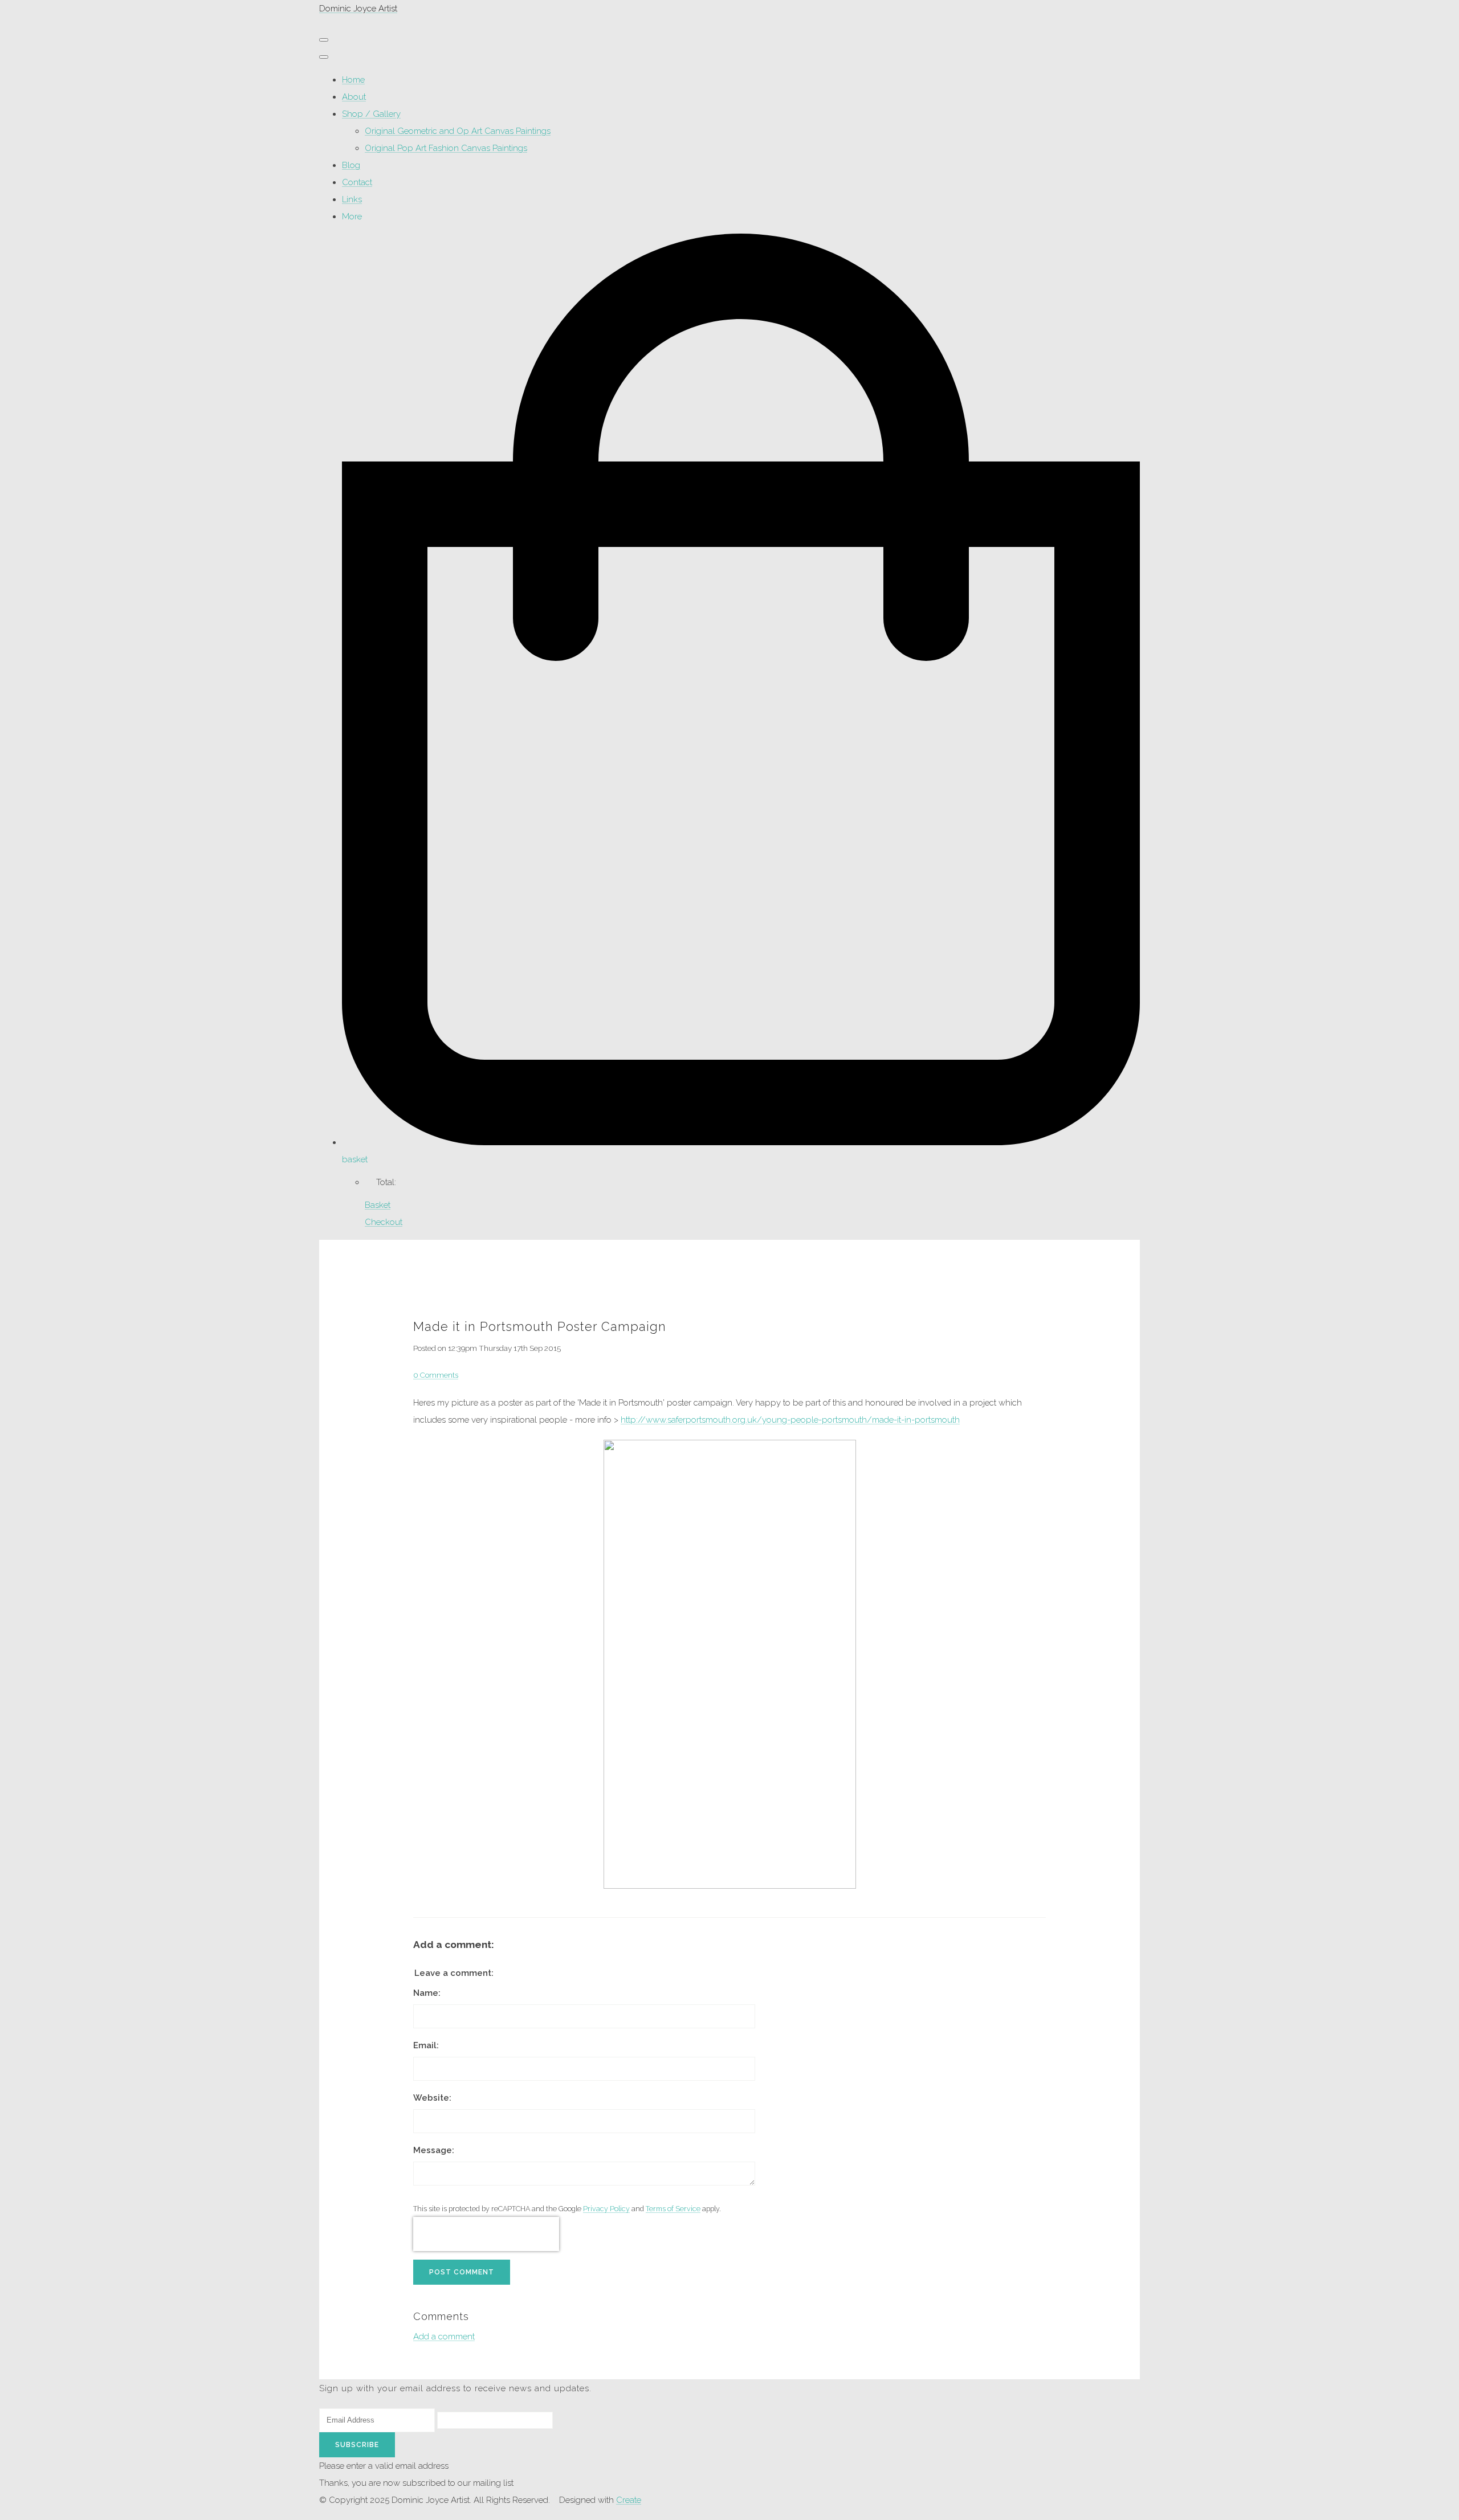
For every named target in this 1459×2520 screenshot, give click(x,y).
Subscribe (357, 2445)
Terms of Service (673, 2209)
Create (629, 2500)
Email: (426, 2045)
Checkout (384, 1222)
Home (353, 80)
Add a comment (444, 2337)
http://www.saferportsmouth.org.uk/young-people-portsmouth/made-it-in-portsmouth (790, 1420)
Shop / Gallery (371, 114)
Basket (378, 1205)
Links (352, 199)
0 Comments (436, 1375)
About (354, 97)
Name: (427, 1993)
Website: (432, 2098)
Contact (357, 182)
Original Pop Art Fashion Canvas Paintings (446, 148)
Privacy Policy (606, 2209)
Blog (351, 165)
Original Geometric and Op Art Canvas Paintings (458, 131)
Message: (434, 2150)
